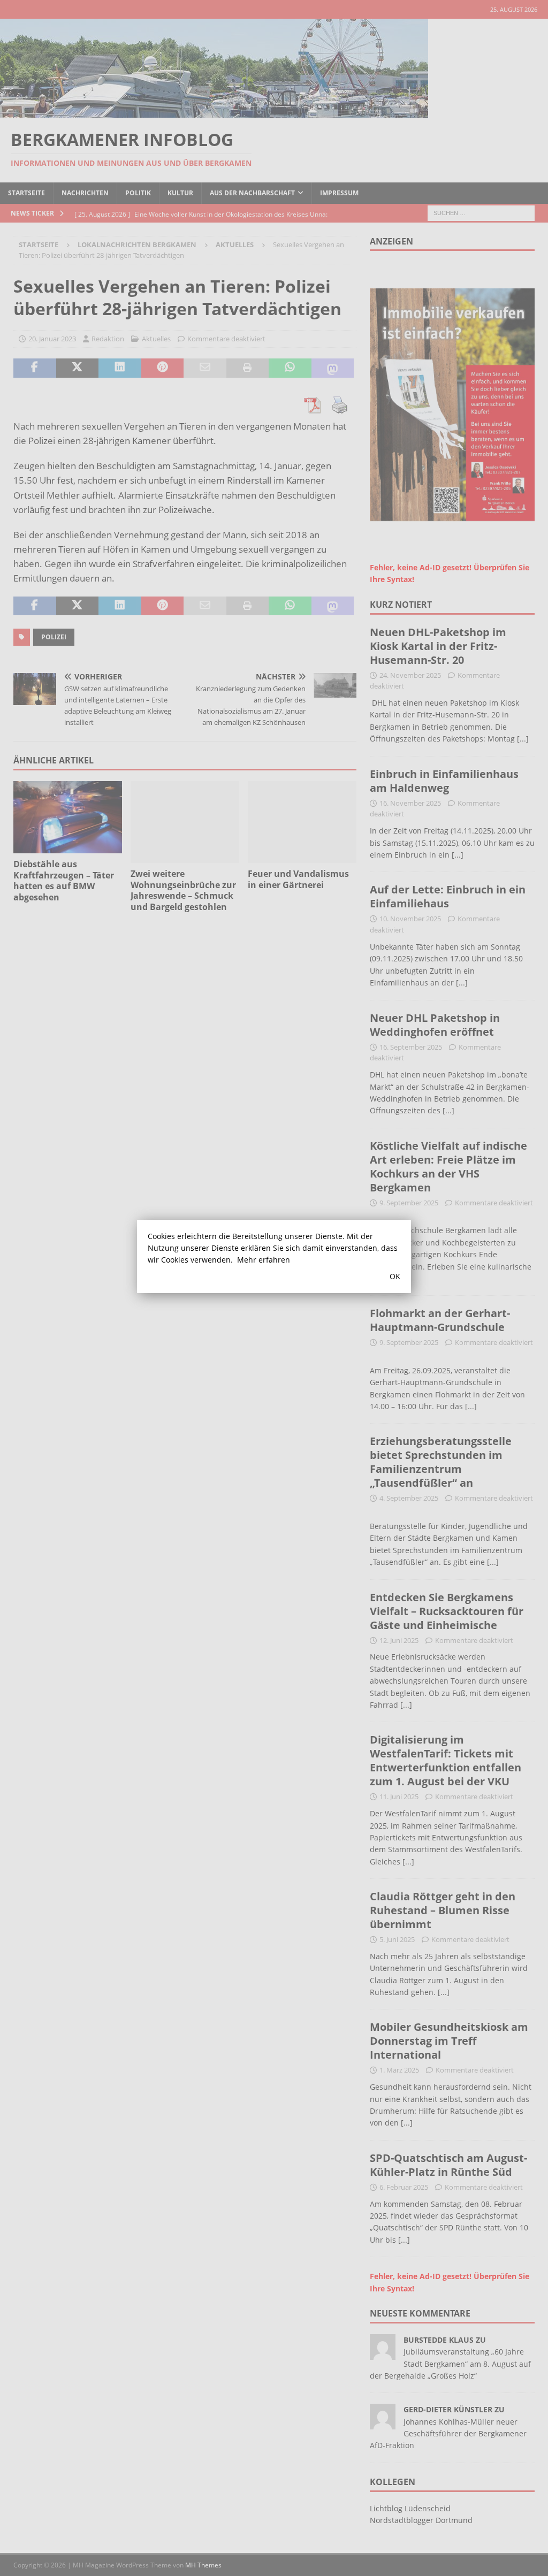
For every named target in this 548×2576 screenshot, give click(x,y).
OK (395, 1276)
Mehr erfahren (264, 1260)
